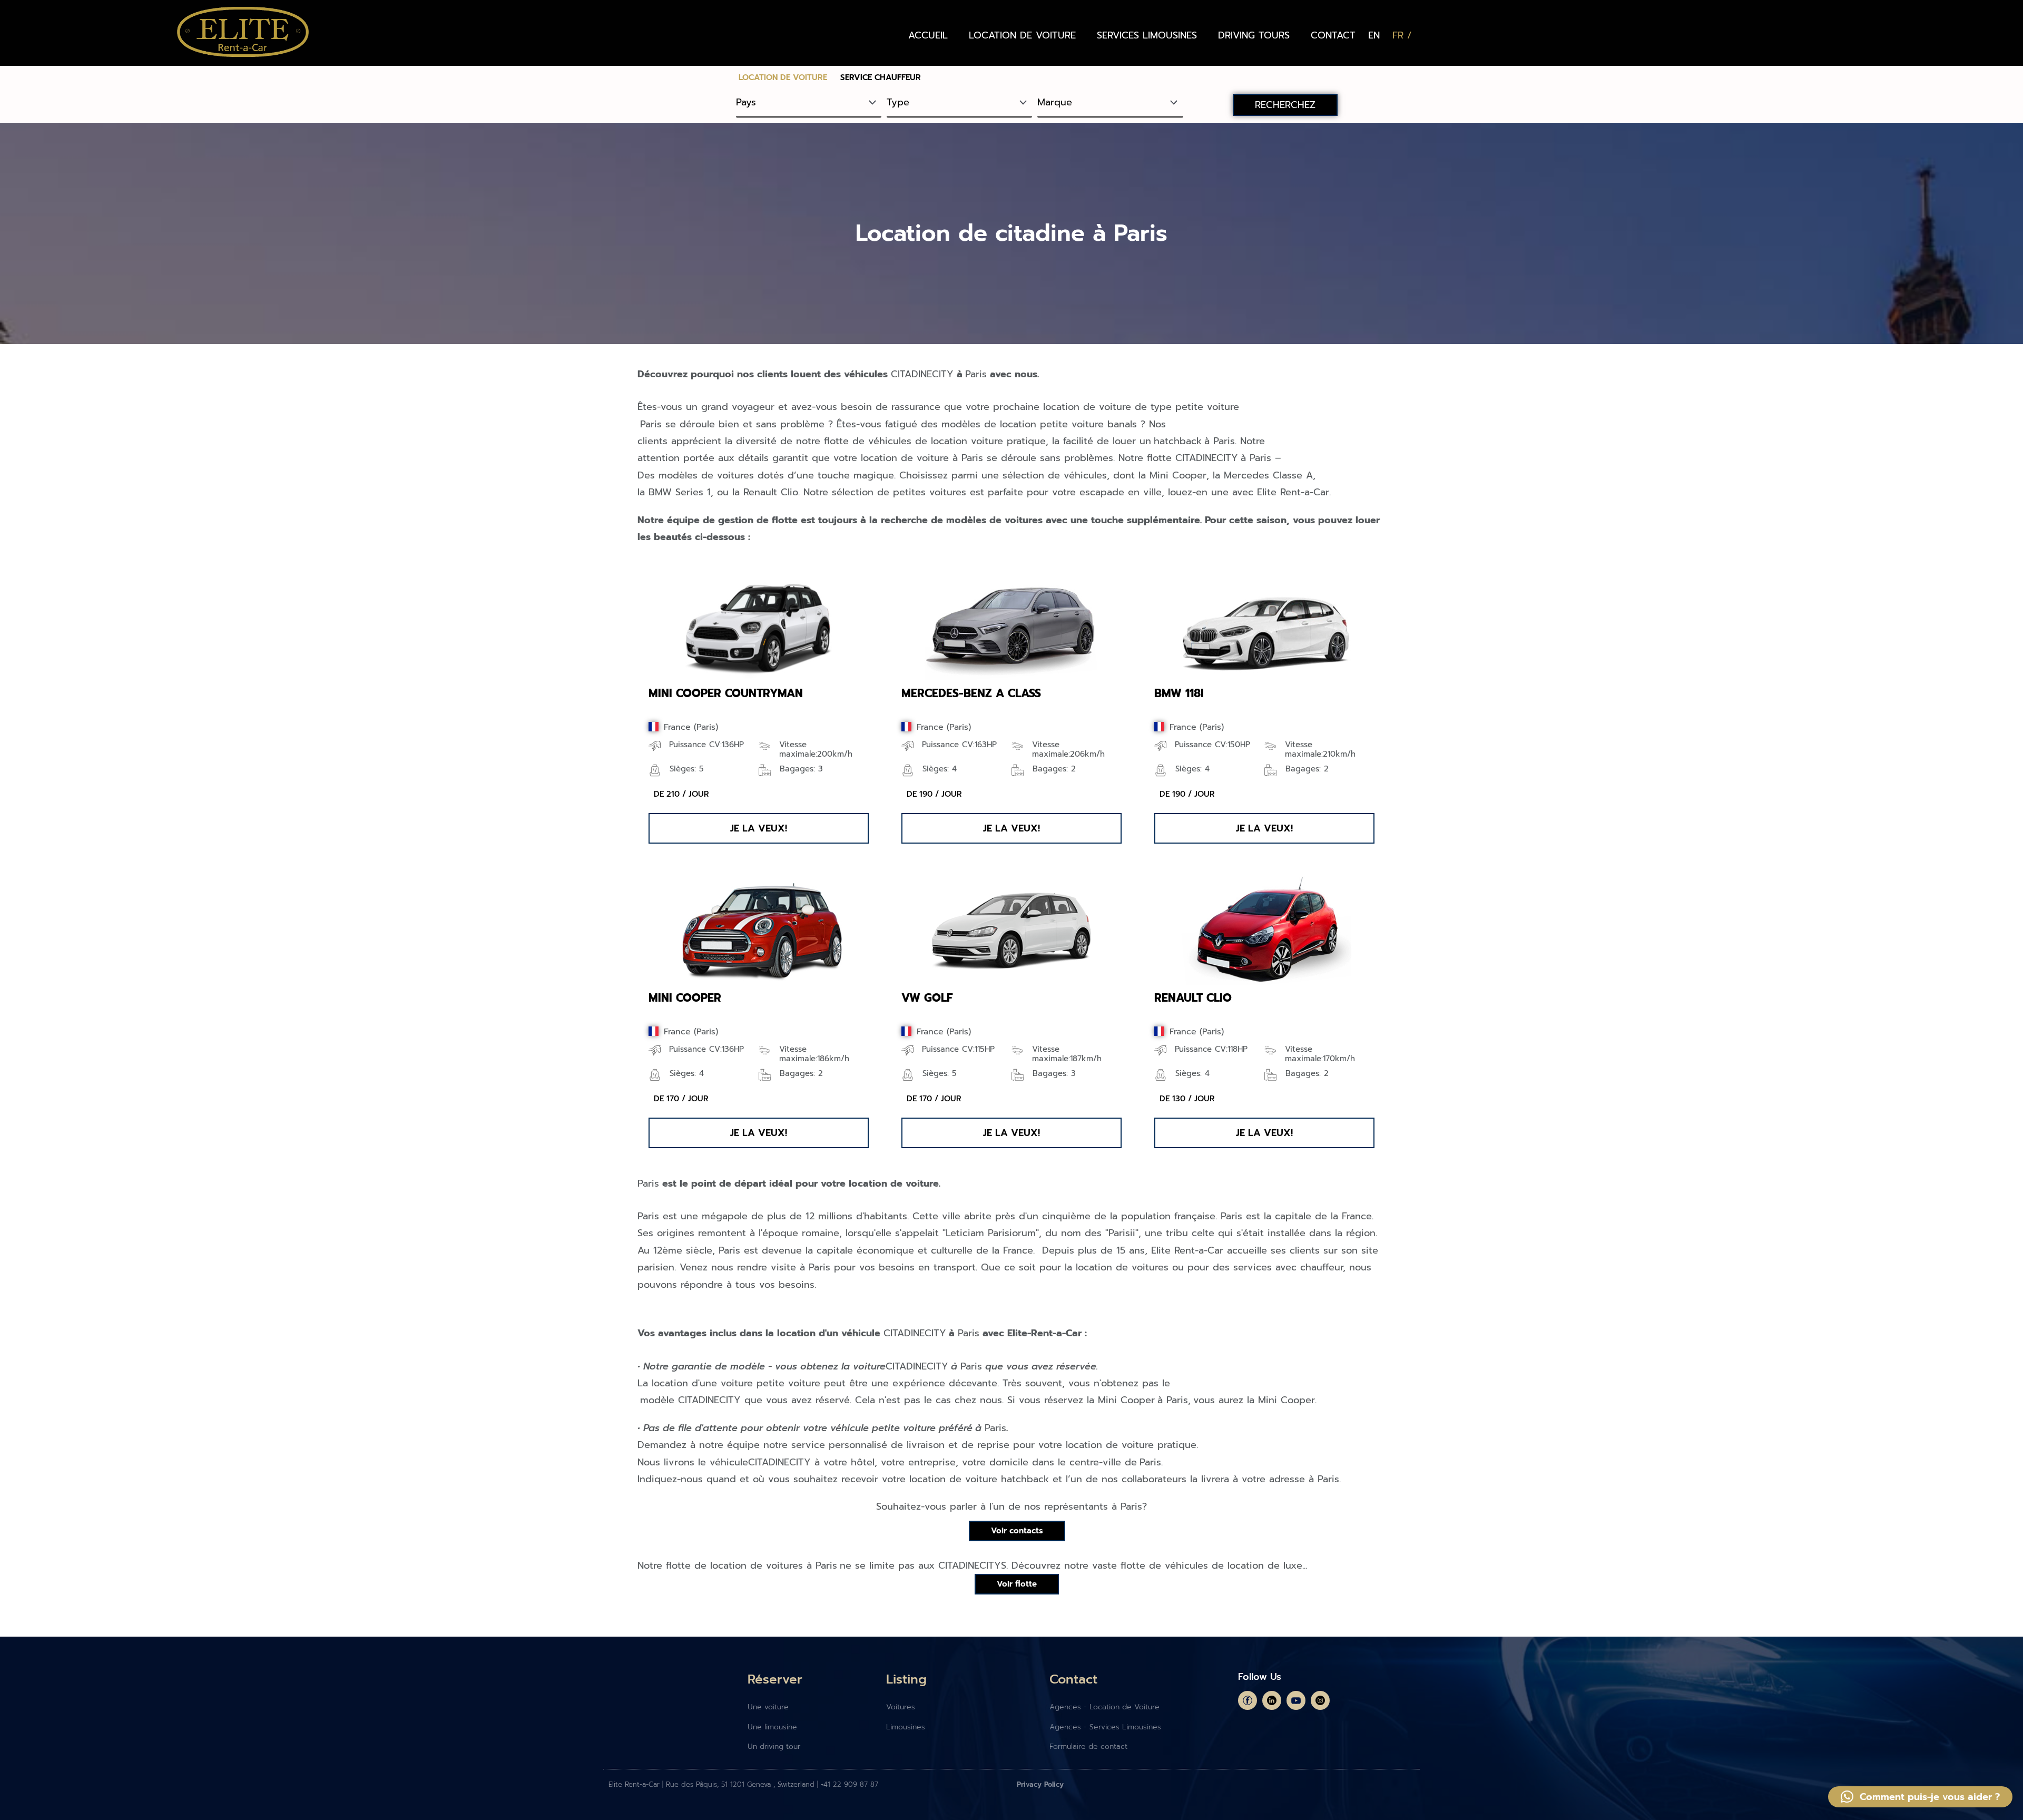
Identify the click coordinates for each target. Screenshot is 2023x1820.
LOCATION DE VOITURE (1022, 35)
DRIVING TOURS (1254, 35)
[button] (759, 828)
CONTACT (1333, 35)
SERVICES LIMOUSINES (1147, 35)
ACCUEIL (928, 35)
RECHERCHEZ (1285, 105)
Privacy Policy (1040, 1784)
